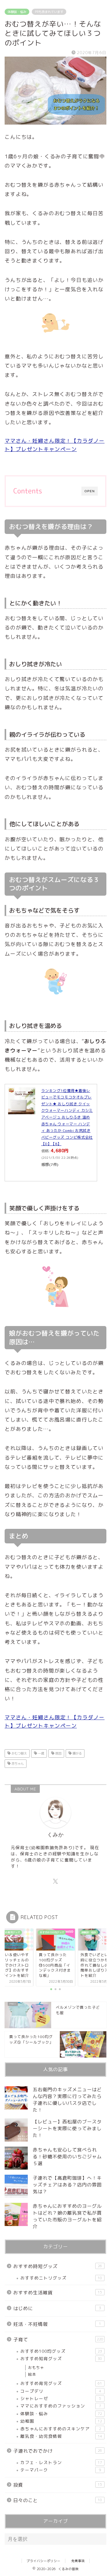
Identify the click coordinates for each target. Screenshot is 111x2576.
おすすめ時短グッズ (58, 2266)
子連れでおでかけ (58, 2451)
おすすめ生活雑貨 (58, 2293)
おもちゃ (36, 2367)
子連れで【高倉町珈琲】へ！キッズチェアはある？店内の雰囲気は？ (67, 2185)
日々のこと (58, 2500)
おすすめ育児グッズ (61, 2383)
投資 (58, 2485)
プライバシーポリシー (43, 2561)
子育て (58, 2340)
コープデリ (61, 2391)
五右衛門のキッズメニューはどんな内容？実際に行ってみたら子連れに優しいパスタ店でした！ (67, 2100)
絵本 (32, 2374)
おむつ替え (19, 1753)
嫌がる (77, 1753)
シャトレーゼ (61, 2398)
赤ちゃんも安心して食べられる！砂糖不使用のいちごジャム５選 (67, 2157)
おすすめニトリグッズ (61, 2278)
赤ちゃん (17, 1764)
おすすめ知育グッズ (61, 2358)
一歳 (41, 1753)
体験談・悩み (17, 12)
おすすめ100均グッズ (61, 2351)
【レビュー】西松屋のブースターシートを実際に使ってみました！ (67, 2128)
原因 (58, 1753)
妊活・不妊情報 (57, 2324)
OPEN (90, 491)
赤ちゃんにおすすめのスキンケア (61, 2429)
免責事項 (78, 2561)
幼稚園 (61, 2421)
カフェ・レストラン (61, 2462)
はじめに (57, 2308)
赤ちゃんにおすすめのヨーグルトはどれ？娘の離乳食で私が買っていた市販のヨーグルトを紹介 (67, 2216)
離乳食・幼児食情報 (61, 2436)
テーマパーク (61, 2470)
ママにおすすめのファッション (61, 2406)
